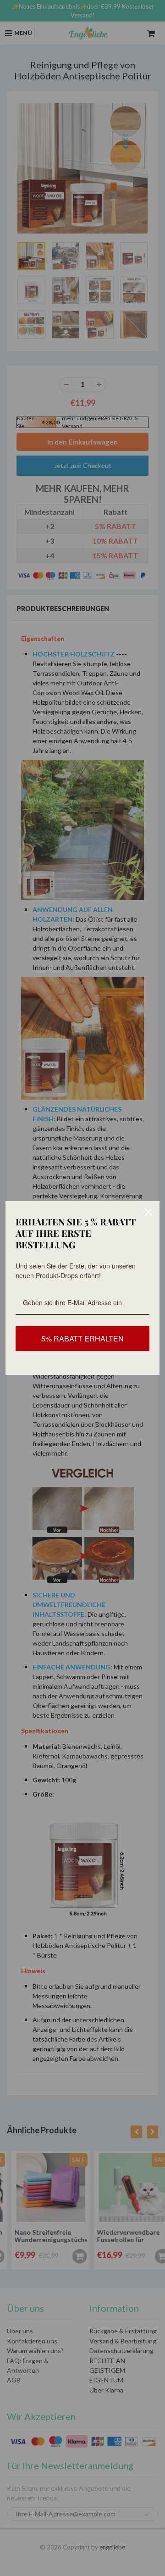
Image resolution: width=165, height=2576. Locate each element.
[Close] (148, 1212)
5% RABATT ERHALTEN (82, 1338)
